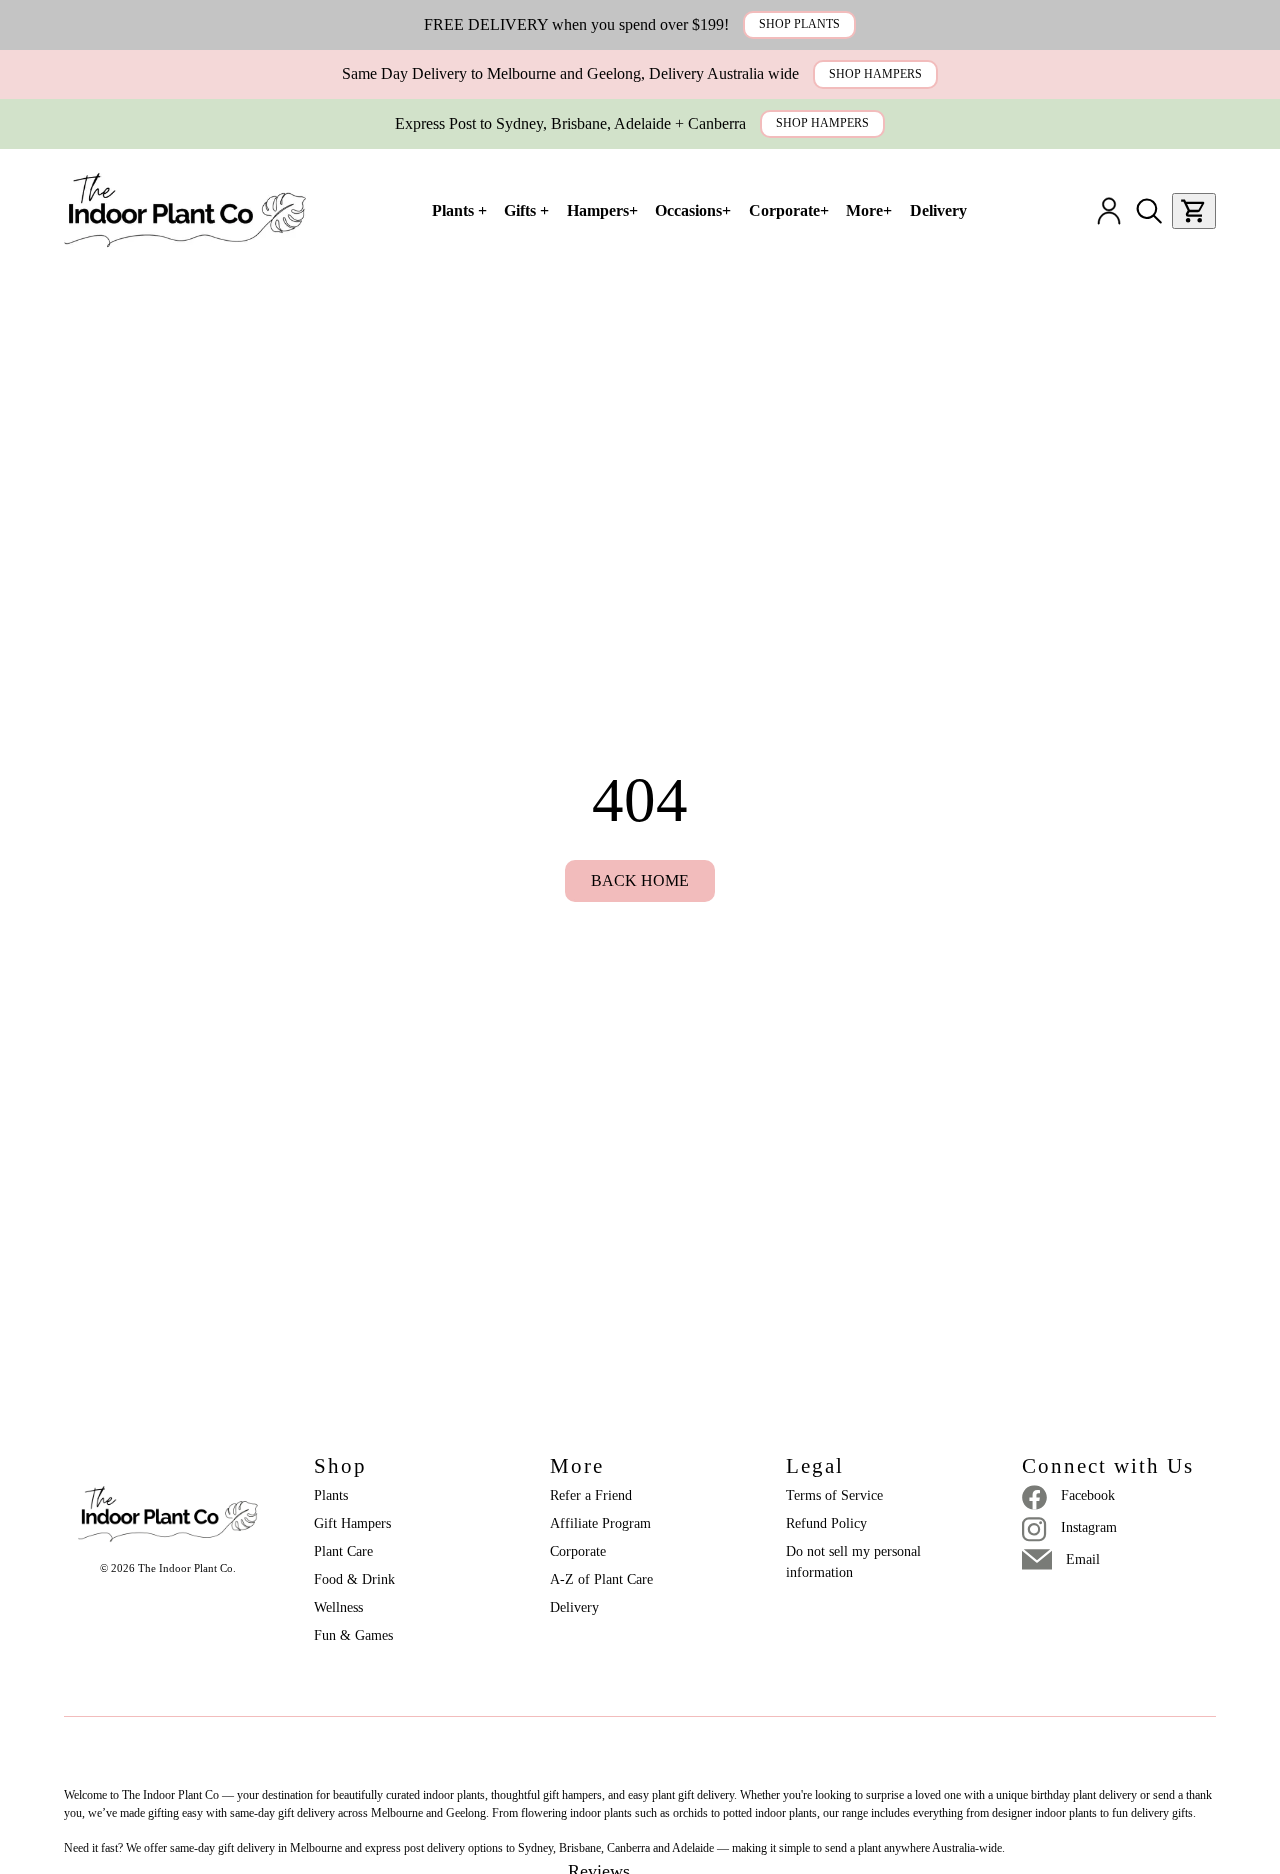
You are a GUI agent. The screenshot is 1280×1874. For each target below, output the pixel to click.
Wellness (338, 1607)
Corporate (578, 1551)
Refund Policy (826, 1523)
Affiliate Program (600, 1523)
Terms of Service (834, 1495)
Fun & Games (353, 1635)
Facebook (1088, 1495)
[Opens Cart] (1194, 211)
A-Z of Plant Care (601, 1579)
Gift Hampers (352, 1523)
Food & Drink (354, 1579)
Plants (331, 1495)
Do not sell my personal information (855, 1562)
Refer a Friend (591, 1495)
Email (1083, 1559)
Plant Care (343, 1551)
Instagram (1089, 1527)
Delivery (574, 1607)
